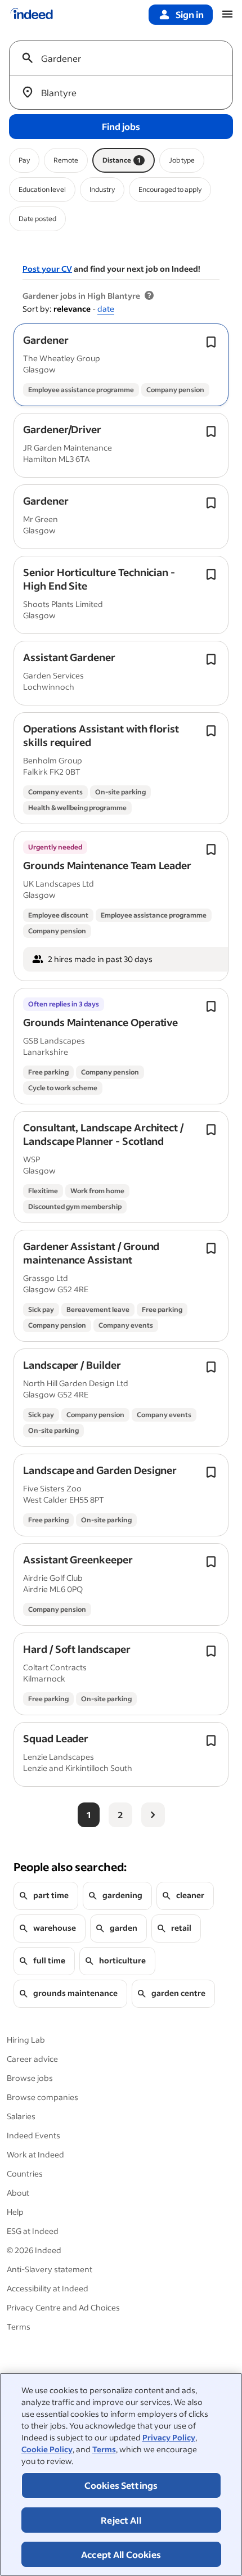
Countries (25, 2173)
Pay (24, 160)
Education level (42, 189)
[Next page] (153, 1815)
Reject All (121, 2520)
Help (15, 2212)
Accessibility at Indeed (48, 2288)
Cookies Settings (121, 2485)
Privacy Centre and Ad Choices (63, 2307)
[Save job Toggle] (211, 342)
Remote (66, 160)
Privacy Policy (169, 2437)
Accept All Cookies (121, 2554)
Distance (122, 160)
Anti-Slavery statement (50, 2269)
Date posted (37, 219)
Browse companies (42, 2097)
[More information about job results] (149, 296)
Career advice (32, 2059)
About (18, 2193)
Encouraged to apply (170, 189)
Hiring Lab (26, 2040)
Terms (104, 2449)
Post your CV (47, 269)
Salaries (21, 2116)
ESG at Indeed (33, 2231)
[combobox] (126, 58)
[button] (46, 340)
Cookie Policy (47, 2449)
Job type (182, 160)
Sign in (190, 14)
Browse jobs (30, 2078)
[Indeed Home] (32, 15)
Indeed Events (33, 2135)
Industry (102, 189)
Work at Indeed (35, 2154)
